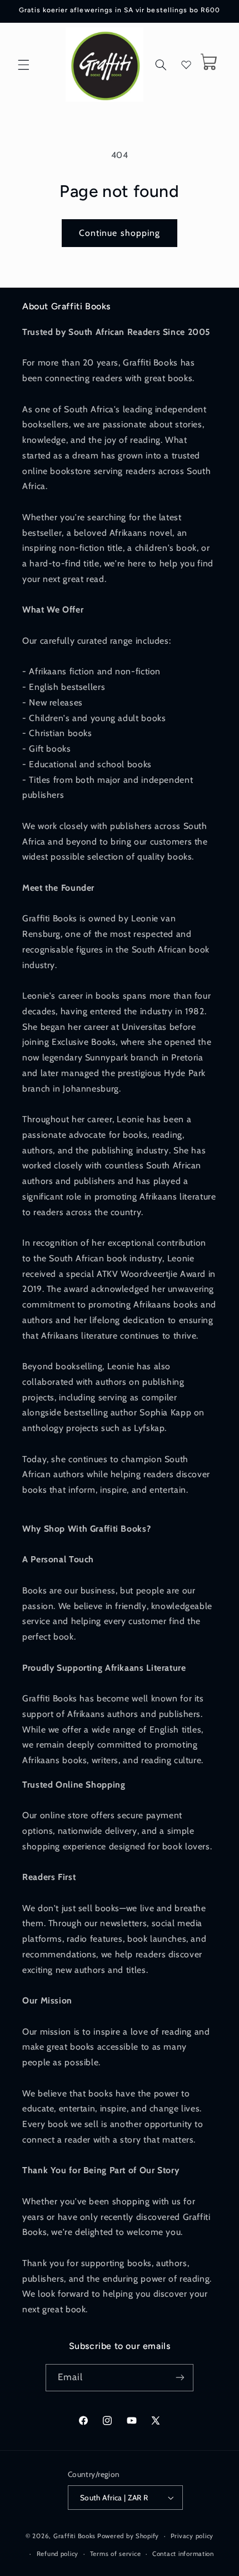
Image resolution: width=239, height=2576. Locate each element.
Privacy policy (192, 2536)
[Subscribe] (180, 2378)
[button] (23, 65)
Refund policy (58, 2554)
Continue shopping (120, 233)
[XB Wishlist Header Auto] (186, 65)
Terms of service (116, 2554)
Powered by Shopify (128, 2536)
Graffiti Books (74, 2536)
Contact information (183, 2554)
